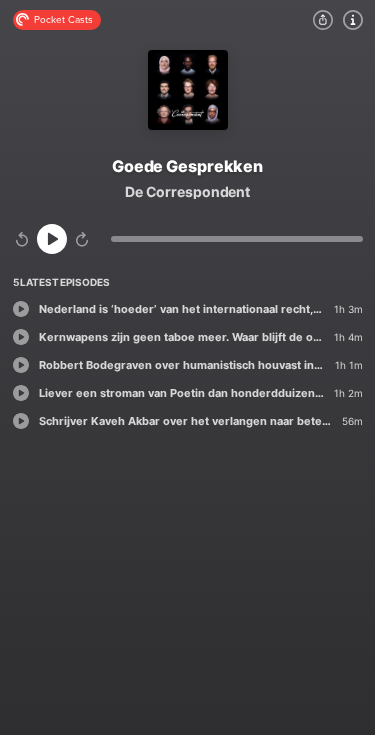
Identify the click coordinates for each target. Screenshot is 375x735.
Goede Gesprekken (187, 166)
